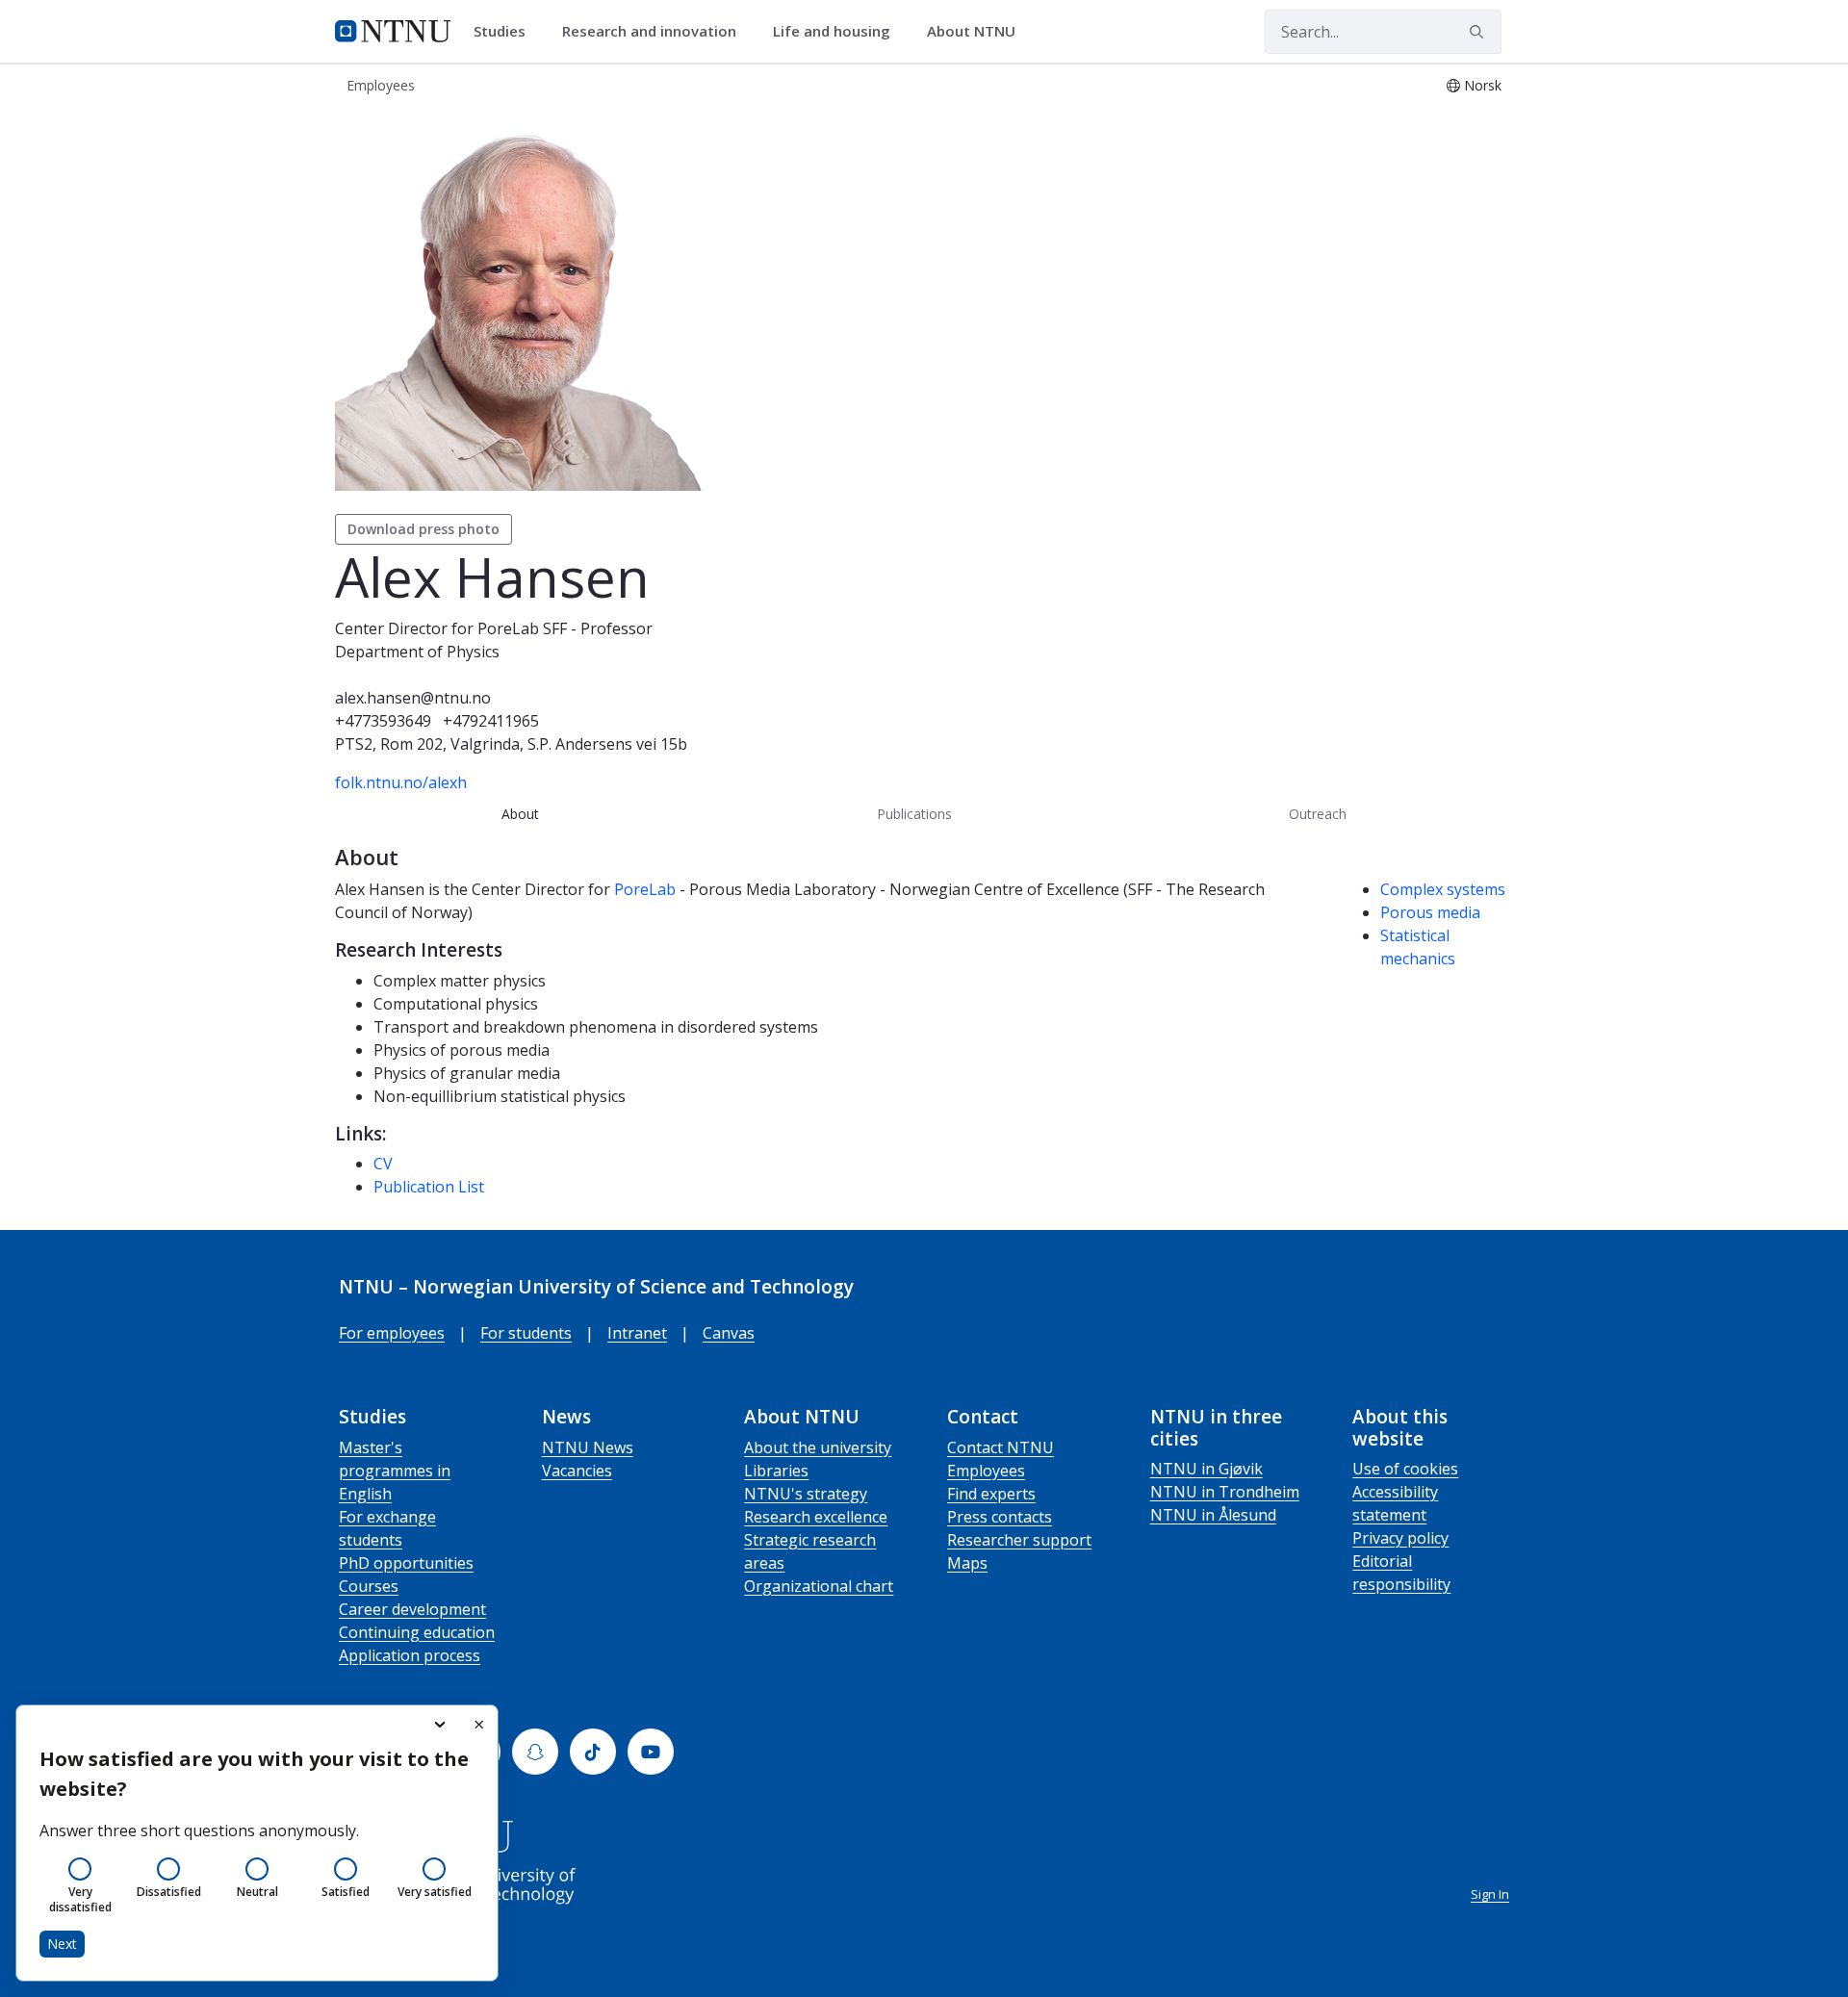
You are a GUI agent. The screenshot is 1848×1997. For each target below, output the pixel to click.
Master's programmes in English (395, 1471)
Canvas (729, 1333)
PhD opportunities (406, 1563)
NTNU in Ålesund (1213, 1515)
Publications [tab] (914, 814)
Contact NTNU (1001, 1447)
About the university (818, 1447)
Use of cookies (1405, 1469)
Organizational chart (819, 1586)
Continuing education (417, 1632)
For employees (392, 1333)
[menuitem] (506, 32)
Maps (967, 1563)
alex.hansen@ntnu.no (413, 698)
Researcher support (1019, 1540)
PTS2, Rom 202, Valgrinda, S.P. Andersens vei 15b (511, 744)
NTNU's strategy (806, 1494)
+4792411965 (491, 721)
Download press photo (423, 529)
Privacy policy (1400, 1538)
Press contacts (1000, 1517)
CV (383, 1164)
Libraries (776, 1471)
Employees (986, 1471)
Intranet (637, 1333)
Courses (369, 1586)
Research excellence (816, 1517)
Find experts (991, 1494)
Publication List (429, 1187)
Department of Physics (417, 652)
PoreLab (645, 889)
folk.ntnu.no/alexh (401, 782)
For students (526, 1333)
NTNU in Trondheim (1225, 1492)
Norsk (1483, 85)
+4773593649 (383, 721)
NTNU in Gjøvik (1206, 1469)
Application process (410, 1655)
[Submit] (1479, 32)
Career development (412, 1609)
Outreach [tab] (1318, 814)
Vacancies (577, 1471)
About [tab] (520, 814)
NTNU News (588, 1447)
